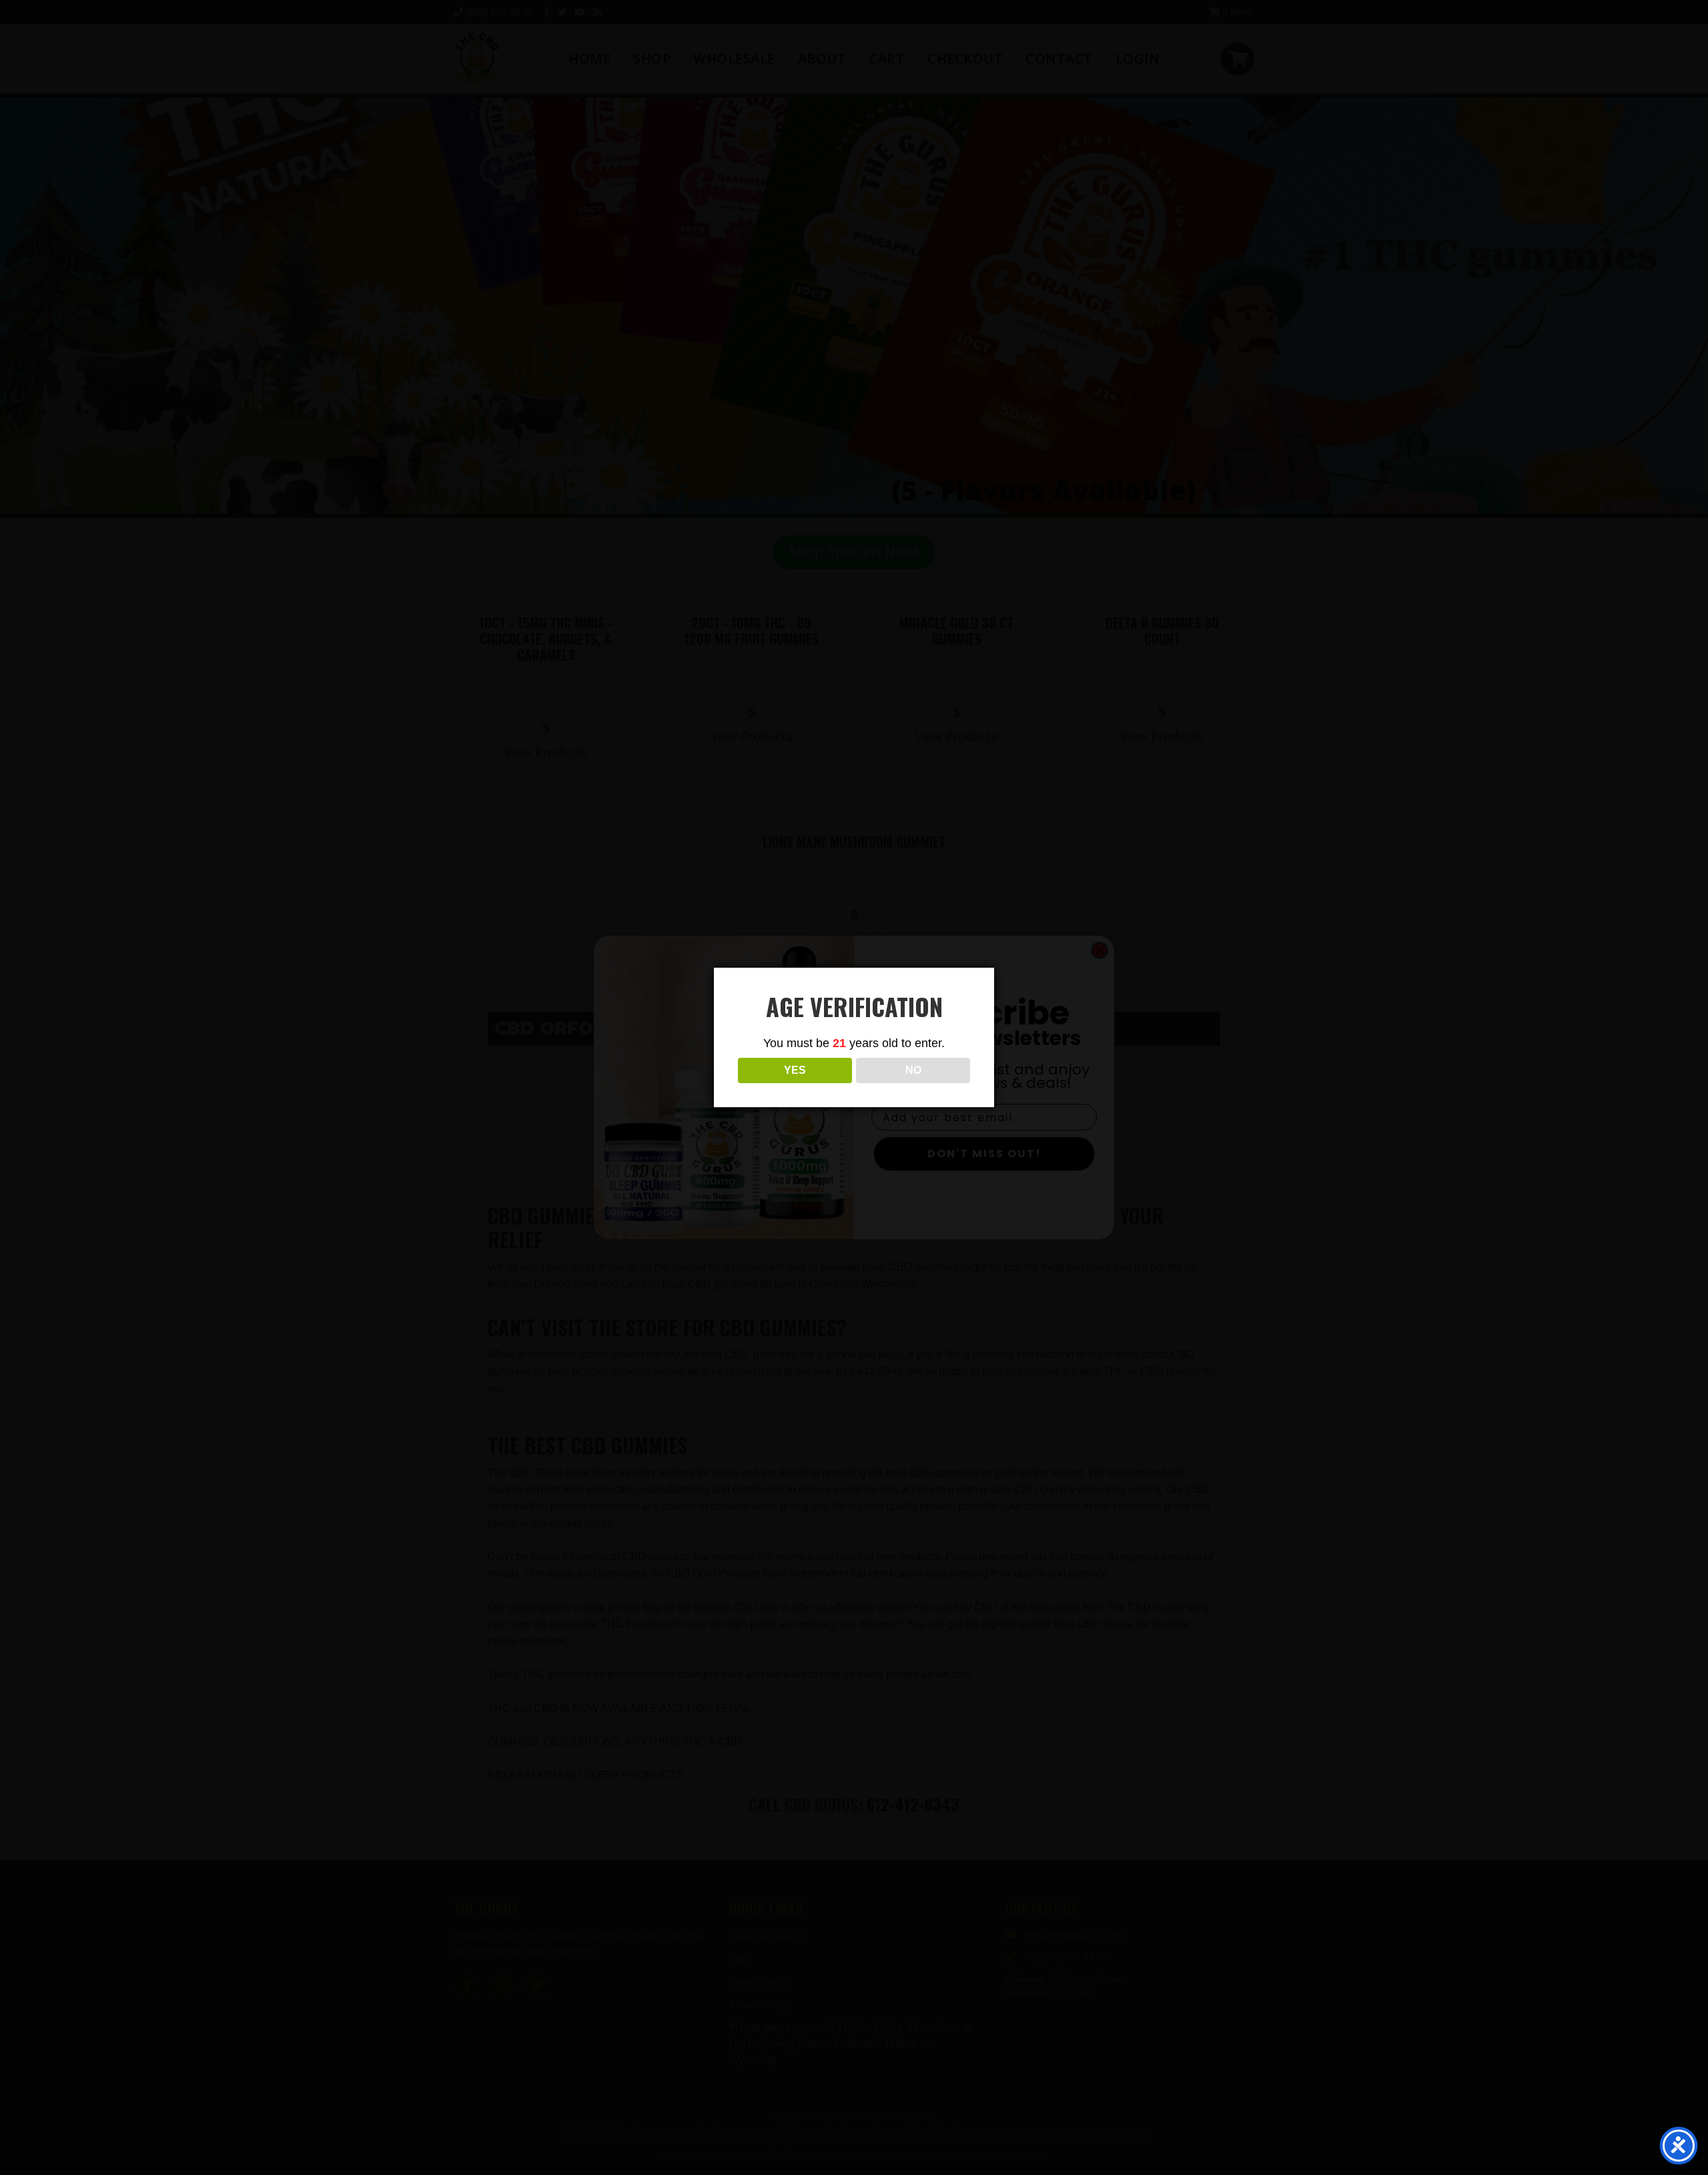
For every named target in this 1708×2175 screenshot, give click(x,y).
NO (913, 1070)
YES (795, 1070)
